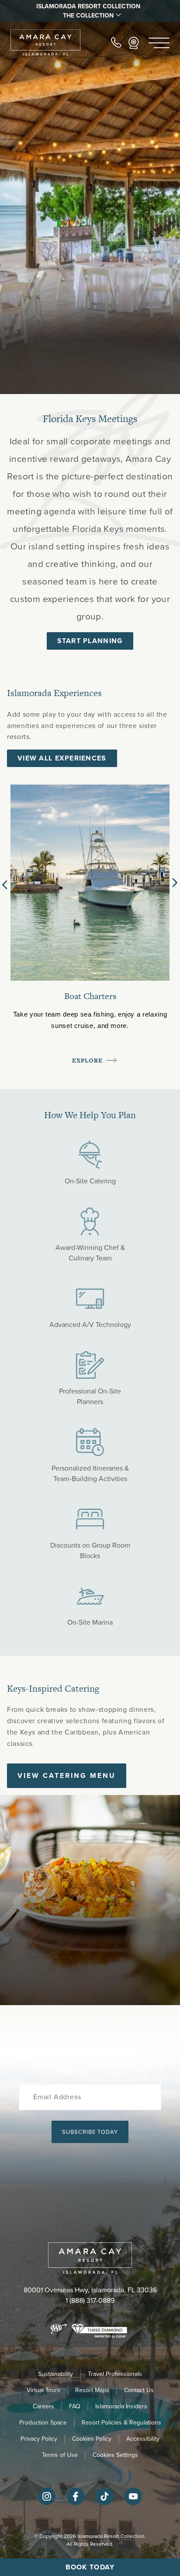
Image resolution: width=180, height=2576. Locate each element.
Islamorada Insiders (121, 2406)
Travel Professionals (115, 2374)
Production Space (43, 2423)
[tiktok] (104, 2503)
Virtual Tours (43, 2390)
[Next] (175, 883)
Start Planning (90, 641)
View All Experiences (62, 758)
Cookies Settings (115, 2455)
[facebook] (76, 2503)
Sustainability (55, 2374)
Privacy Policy (39, 2439)
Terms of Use (60, 2455)
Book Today (90, 2567)
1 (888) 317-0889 (90, 2300)
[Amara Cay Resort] (45, 43)
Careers (43, 2406)
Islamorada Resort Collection (88, 6)
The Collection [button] (88, 16)
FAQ (75, 2406)
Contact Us (139, 2390)
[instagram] (47, 2503)
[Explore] (90, 882)
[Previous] (7, 883)
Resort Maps (92, 2390)
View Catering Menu (67, 1775)
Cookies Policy (92, 2439)
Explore (88, 1061)
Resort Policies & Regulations (121, 2423)
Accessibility (143, 2439)
